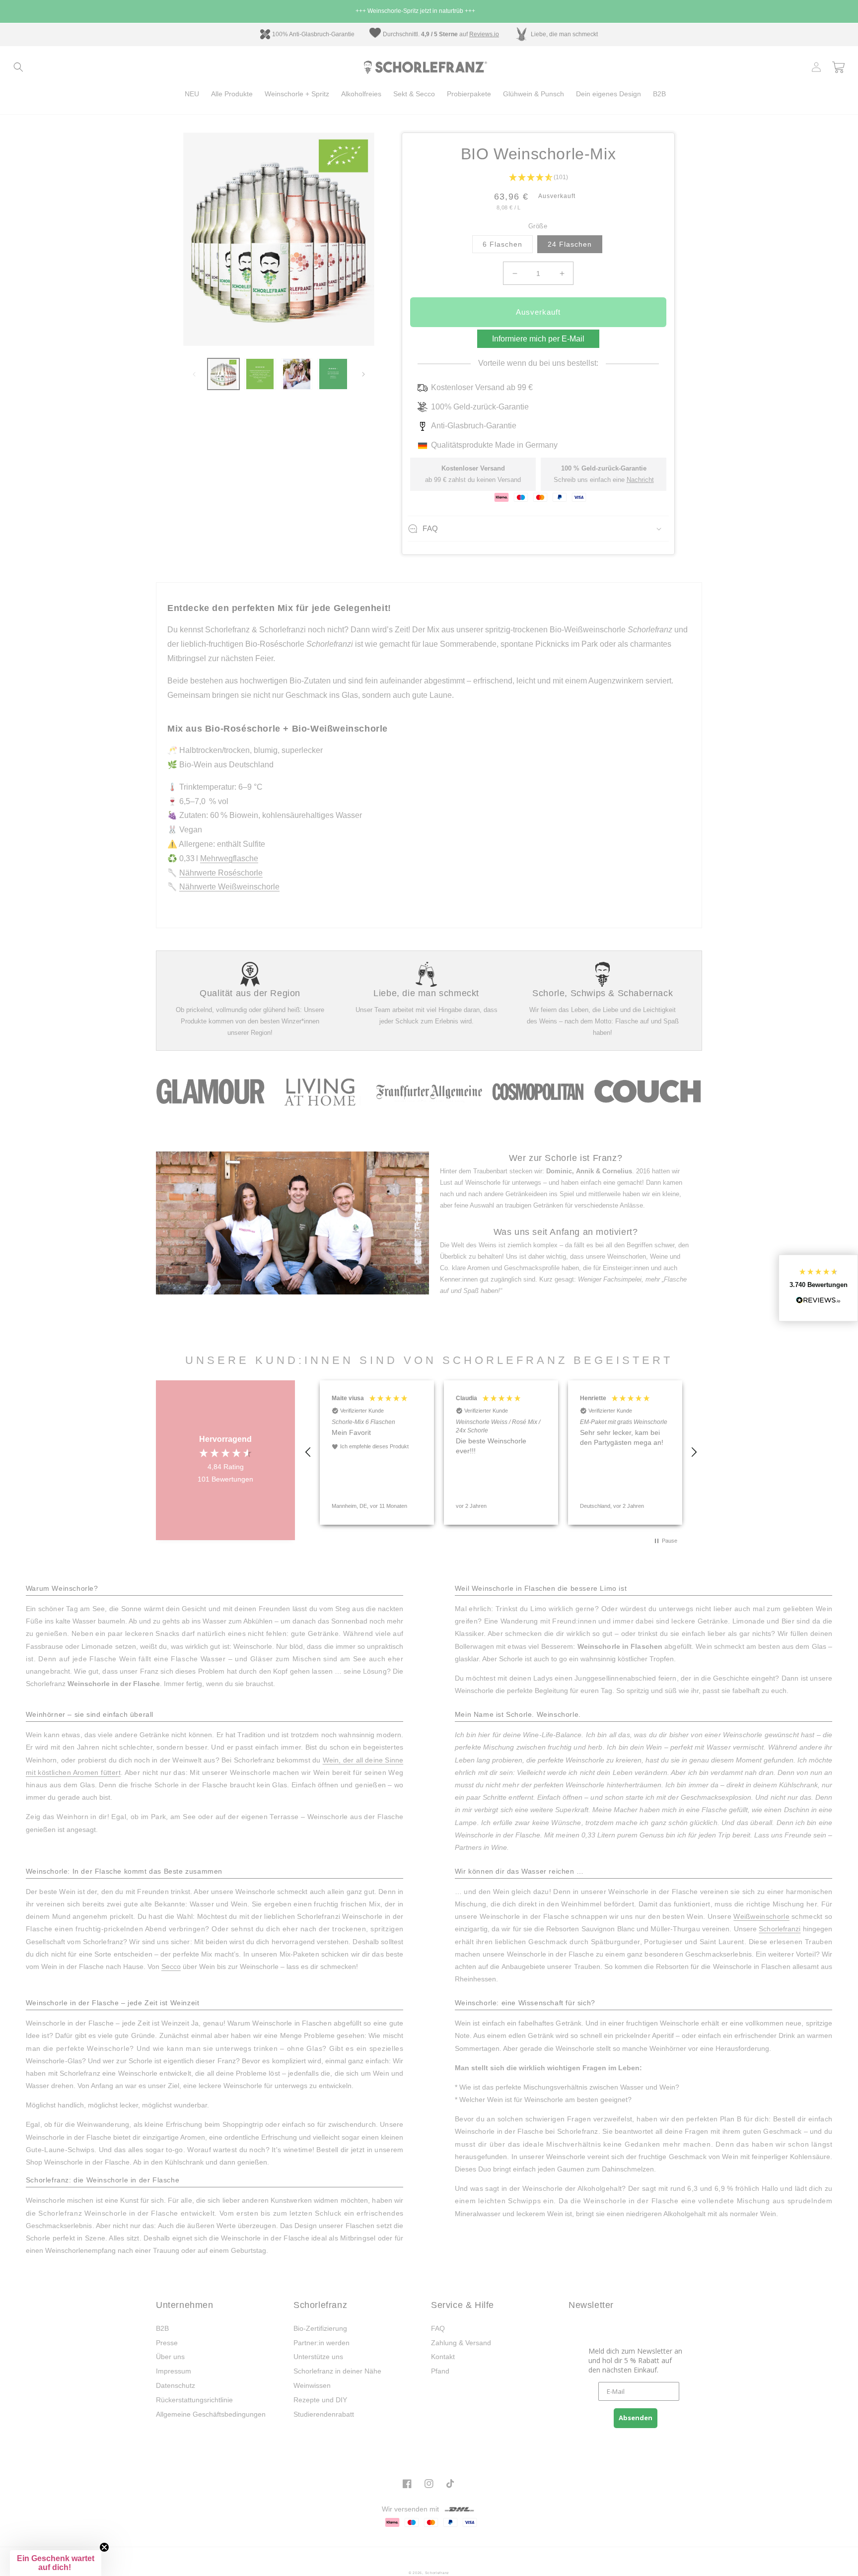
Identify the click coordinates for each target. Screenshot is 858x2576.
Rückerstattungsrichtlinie (194, 2400)
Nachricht (640, 480)
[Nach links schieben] (194, 374)
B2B (162, 2328)
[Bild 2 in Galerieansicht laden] (260, 374)
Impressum (174, 2371)
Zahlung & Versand (461, 2343)
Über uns (170, 2357)
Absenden (636, 2418)
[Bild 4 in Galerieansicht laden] (333, 374)
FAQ (438, 2328)
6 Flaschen (502, 244)
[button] (18, 67)
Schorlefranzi (780, 1929)
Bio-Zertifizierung (320, 2328)
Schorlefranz (437, 2573)
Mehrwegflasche (229, 858)
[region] (501, 1453)
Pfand (440, 2371)
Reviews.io (484, 34)
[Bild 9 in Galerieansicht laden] (223, 374)
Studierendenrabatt (324, 2414)
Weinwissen (312, 2385)
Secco (171, 1966)
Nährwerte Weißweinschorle (229, 887)
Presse (167, 2343)
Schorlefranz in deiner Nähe (337, 2371)
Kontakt (443, 2357)
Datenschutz (176, 2385)
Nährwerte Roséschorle (221, 873)
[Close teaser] (104, 2547)
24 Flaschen (570, 244)
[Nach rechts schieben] (363, 374)
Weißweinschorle (761, 1916)
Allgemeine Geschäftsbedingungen (211, 2414)
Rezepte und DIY (320, 2400)
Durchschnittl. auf (426, 34)
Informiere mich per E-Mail (538, 339)
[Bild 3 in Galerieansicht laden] (297, 374)
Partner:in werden (322, 2343)
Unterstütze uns (318, 2357)
